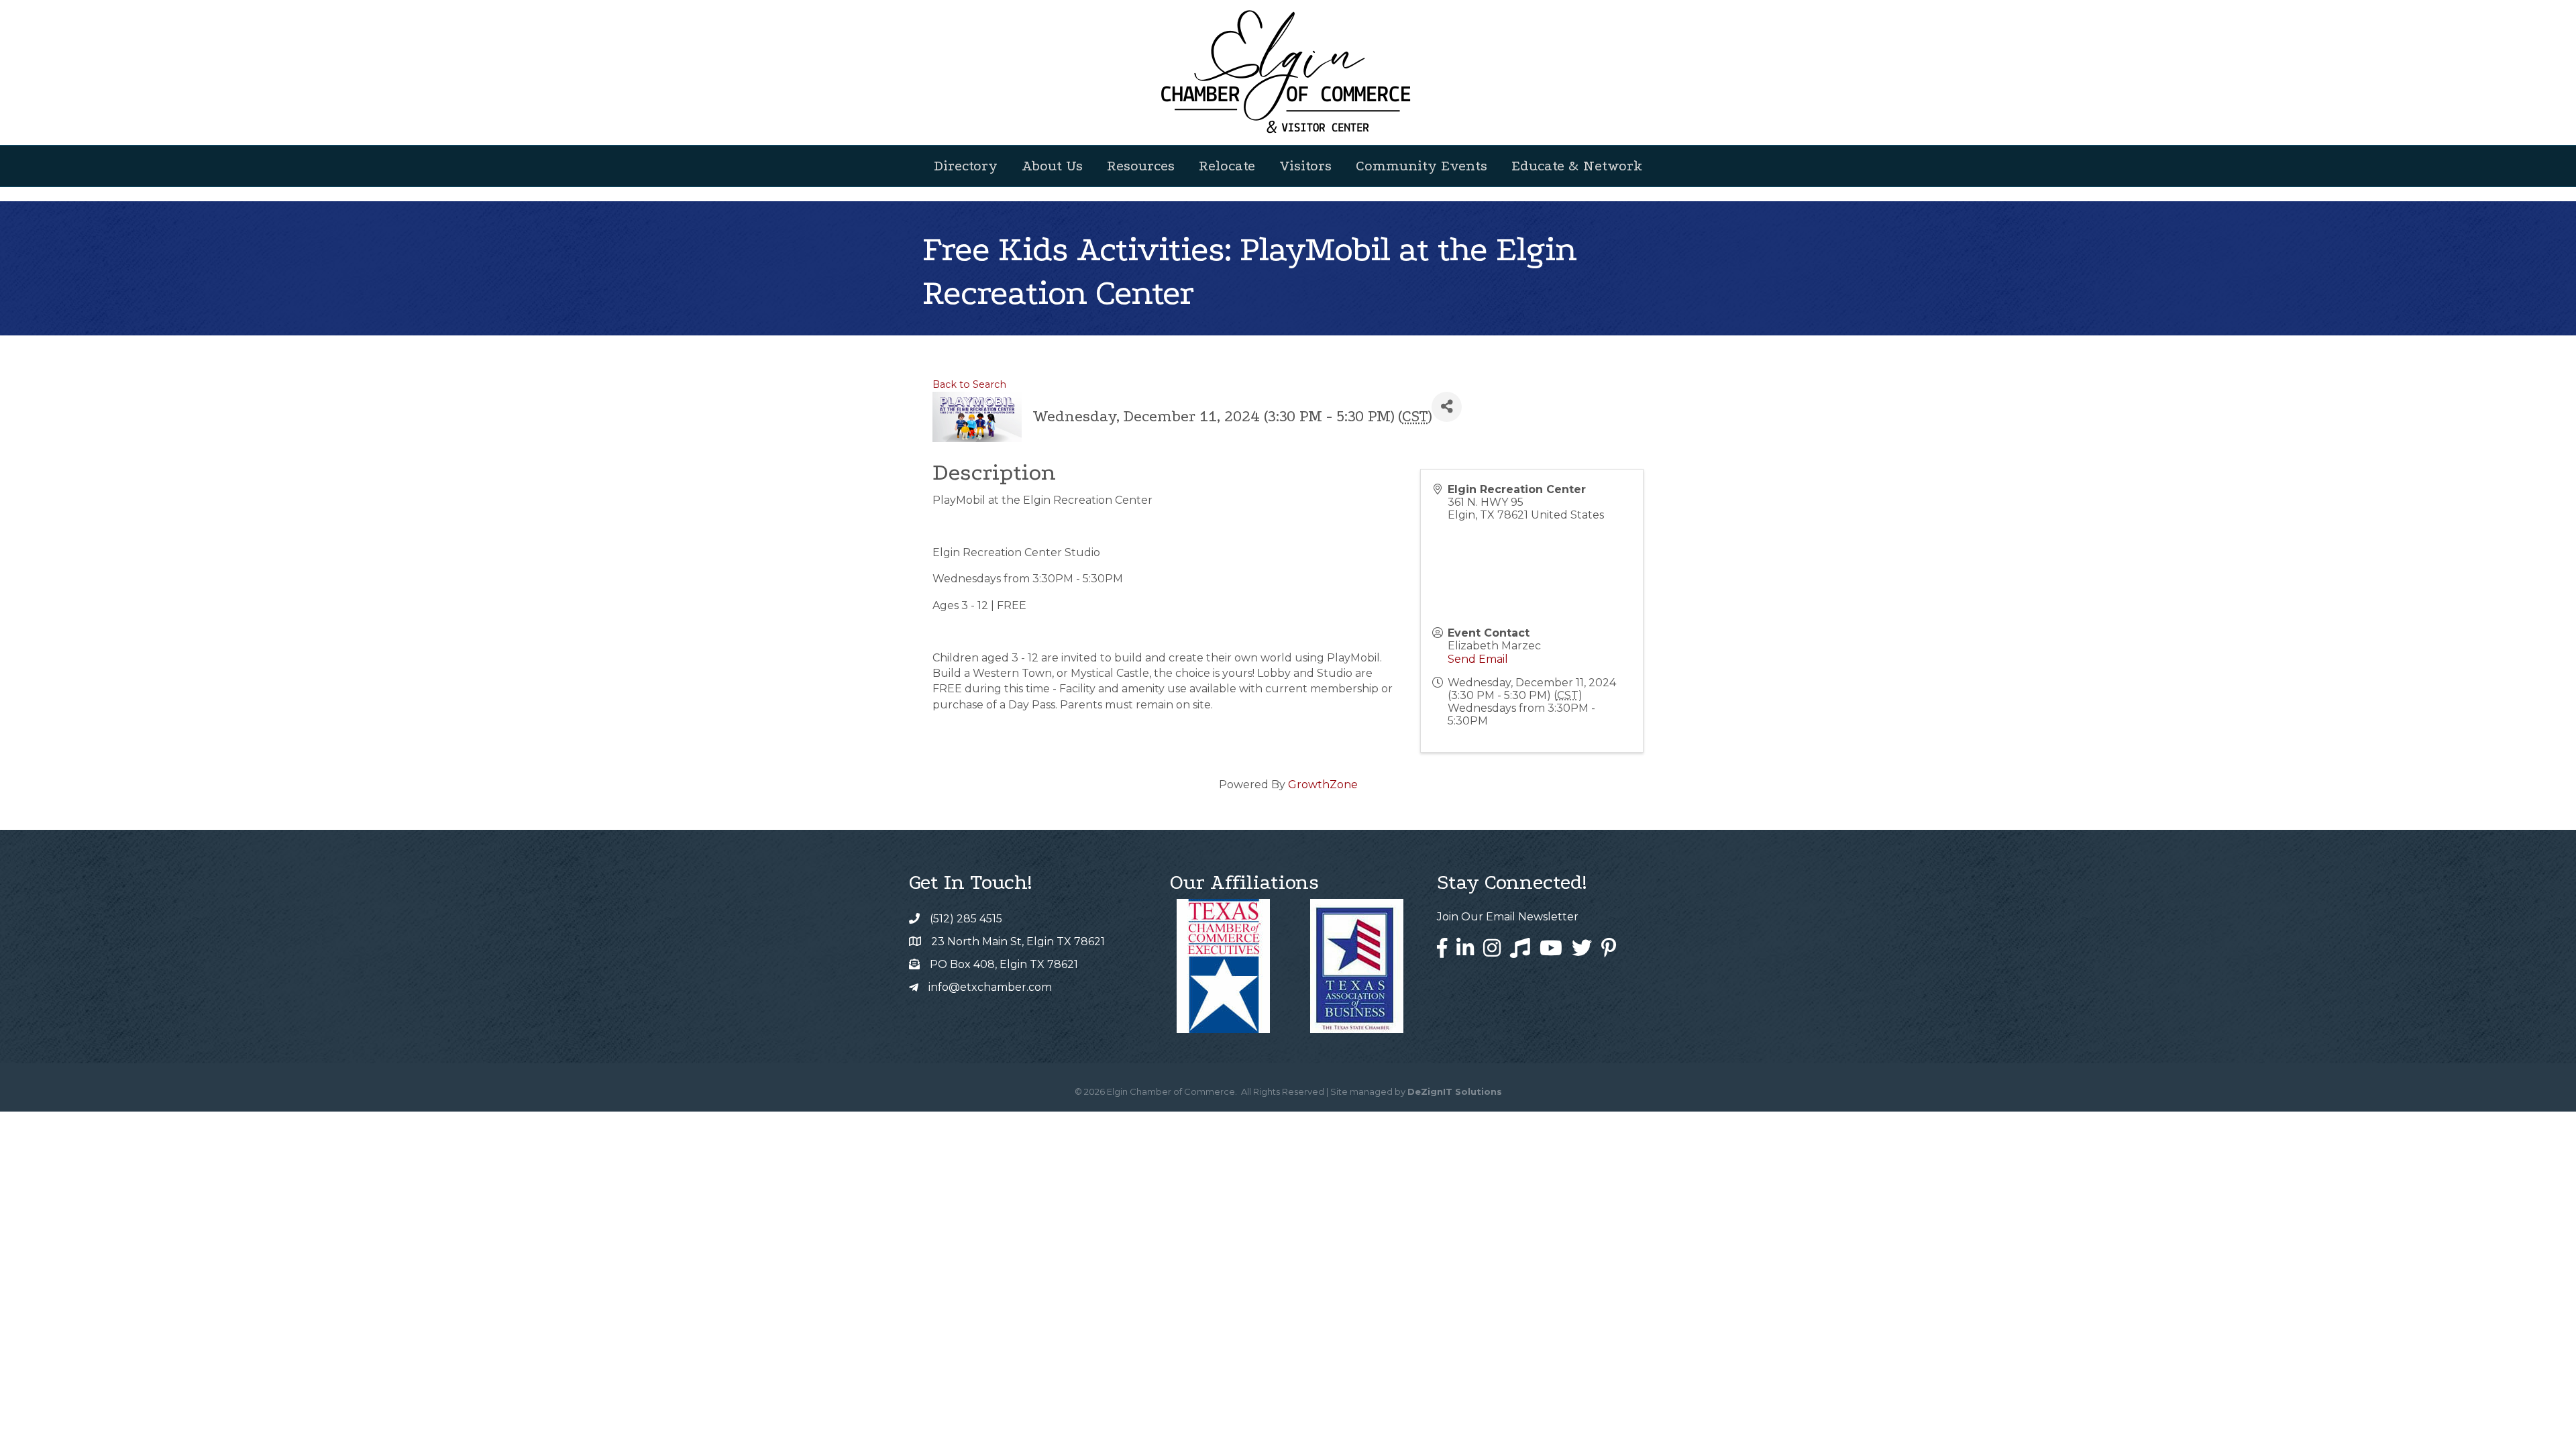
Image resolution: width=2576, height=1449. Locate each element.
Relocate (1227, 166)
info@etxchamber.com (990, 987)
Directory (966, 166)
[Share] (1447, 407)
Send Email (1478, 659)
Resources (1141, 166)
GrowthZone (1323, 785)
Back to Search (969, 384)
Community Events (1421, 166)
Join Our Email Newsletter (1508, 917)
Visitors (1305, 166)
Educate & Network (1577, 166)
